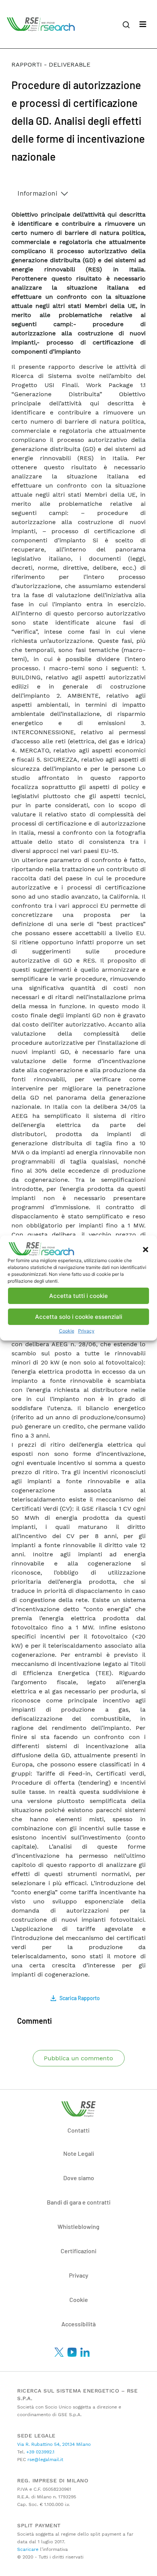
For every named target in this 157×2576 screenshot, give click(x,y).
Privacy (86, 1331)
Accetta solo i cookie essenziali (79, 1317)
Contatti (78, 2130)
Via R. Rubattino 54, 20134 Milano (54, 2444)
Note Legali (79, 2153)
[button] (146, 1249)
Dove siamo (79, 2178)
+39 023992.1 (40, 2452)
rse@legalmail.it (45, 2460)
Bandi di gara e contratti (79, 2202)
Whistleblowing (78, 2226)
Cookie (67, 1331)
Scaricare (28, 2549)
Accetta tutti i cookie (78, 1296)
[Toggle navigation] (143, 24)
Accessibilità (78, 2324)
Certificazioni (78, 2251)
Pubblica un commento (78, 2058)
